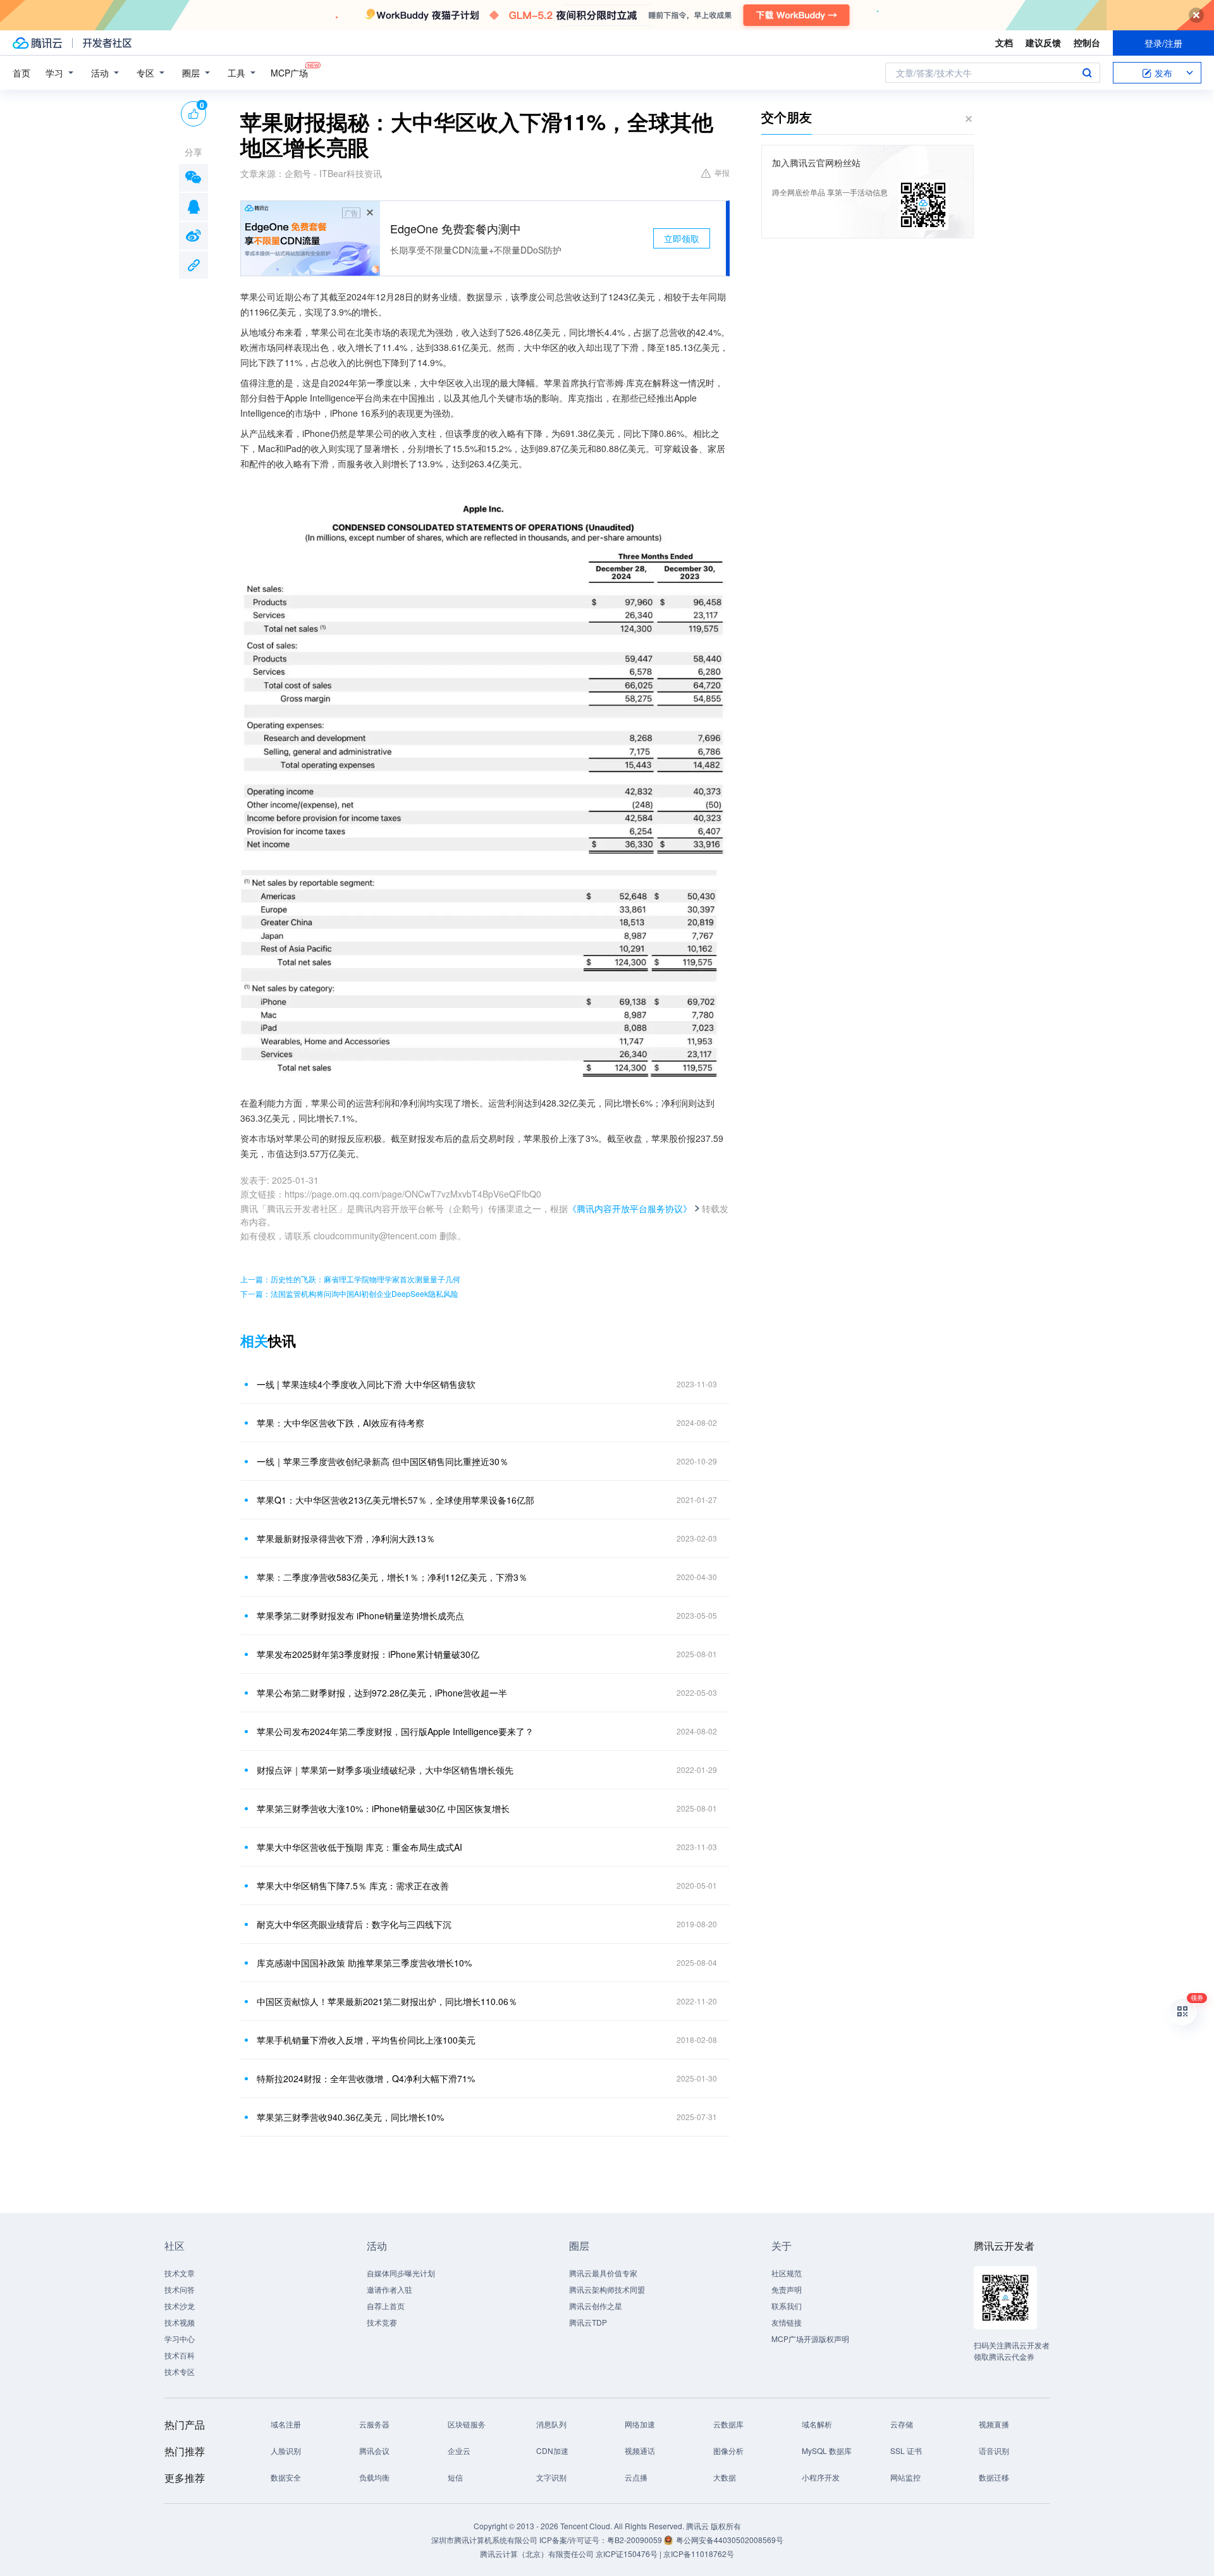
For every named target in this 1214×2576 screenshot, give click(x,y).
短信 (455, 2477)
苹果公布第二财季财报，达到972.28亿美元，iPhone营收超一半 (382, 1693)
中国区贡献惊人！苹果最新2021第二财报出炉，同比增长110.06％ (387, 2001)
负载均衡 (374, 2477)
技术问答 (180, 2289)
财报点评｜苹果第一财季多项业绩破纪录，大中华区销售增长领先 (385, 1770)
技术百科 (180, 2355)
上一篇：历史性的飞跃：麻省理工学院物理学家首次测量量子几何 (350, 1279)
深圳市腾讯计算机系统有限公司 (484, 2540)
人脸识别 (286, 2450)
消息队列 (551, 2424)
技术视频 (180, 2322)
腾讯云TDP (588, 2322)
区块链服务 (467, 2424)
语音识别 (994, 2450)
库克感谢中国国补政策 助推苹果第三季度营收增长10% (364, 1963)
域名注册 (286, 2424)
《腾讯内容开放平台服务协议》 (630, 1208)
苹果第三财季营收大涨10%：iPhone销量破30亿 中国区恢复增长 (383, 1808)
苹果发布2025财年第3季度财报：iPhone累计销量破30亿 (368, 1654)
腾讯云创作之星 (596, 2306)
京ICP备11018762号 (699, 2554)
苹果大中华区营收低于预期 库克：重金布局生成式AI (359, 1847)
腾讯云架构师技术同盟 (607, 2289)
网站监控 (905, 2477)
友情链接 (787, 2322)
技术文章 (180, 2273)
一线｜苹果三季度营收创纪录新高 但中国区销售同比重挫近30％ (383, 1461)
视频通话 (640, 2450)
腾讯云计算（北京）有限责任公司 (537, 2554)
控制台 (1087, 42)
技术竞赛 (382, 2322)
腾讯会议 (374, 2450)
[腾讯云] (37, 43)
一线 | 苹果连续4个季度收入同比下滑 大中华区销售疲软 (366, 1384)
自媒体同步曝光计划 (401, 2273)
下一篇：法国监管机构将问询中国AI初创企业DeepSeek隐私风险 (349, 1293)
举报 (722, 172)
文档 (1004, 42)
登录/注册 (1163, 43)
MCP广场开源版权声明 (810, 2339)
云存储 (902, 2424)
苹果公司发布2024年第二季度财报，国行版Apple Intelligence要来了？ (395, 1731)
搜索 (1087, 73)
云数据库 (728, 2424)
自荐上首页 (386, 2306)
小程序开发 (821, 2477)
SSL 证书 (906, 2450)
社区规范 (787, 2273)
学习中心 (180, 2339)
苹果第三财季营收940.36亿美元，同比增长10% (350, 2117)
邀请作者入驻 (389, 2289)
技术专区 (180, 2371)
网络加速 (640, 2424)
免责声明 (787, 2289)
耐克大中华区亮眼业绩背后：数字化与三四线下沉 (354, 1924)
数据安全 (286, 2477)
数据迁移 (994, 2477)
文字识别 (551, 2477)
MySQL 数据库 (827, 2450)
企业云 (459, 2450)
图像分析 (728, 2450)
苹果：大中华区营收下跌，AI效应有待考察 (340, 1423)
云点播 (636, 2477)
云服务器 (374, 2424)
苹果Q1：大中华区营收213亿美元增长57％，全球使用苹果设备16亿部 (395, 1500)
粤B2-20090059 (635, 2540)
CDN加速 (552, 2450)
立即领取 (682, 238)
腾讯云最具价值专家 (603, 2273)
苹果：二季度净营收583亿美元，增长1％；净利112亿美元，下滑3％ (392, 1577)
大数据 (725, 2477)
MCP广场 (289, 73)
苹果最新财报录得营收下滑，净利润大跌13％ (346, 1538)
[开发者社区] (107, 43)
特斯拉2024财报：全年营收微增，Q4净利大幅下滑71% (366, 2078)
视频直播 (994, 2424)
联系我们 (787, 2306)
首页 (21, 73)
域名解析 (817, 2424)
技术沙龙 (180, 2306)
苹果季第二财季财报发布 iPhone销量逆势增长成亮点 (360, 1616)
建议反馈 (1043, 42)
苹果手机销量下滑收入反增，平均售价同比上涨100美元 (366, 2040)
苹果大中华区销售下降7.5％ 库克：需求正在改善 (353, 1886)
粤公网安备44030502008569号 (730, 2540)
